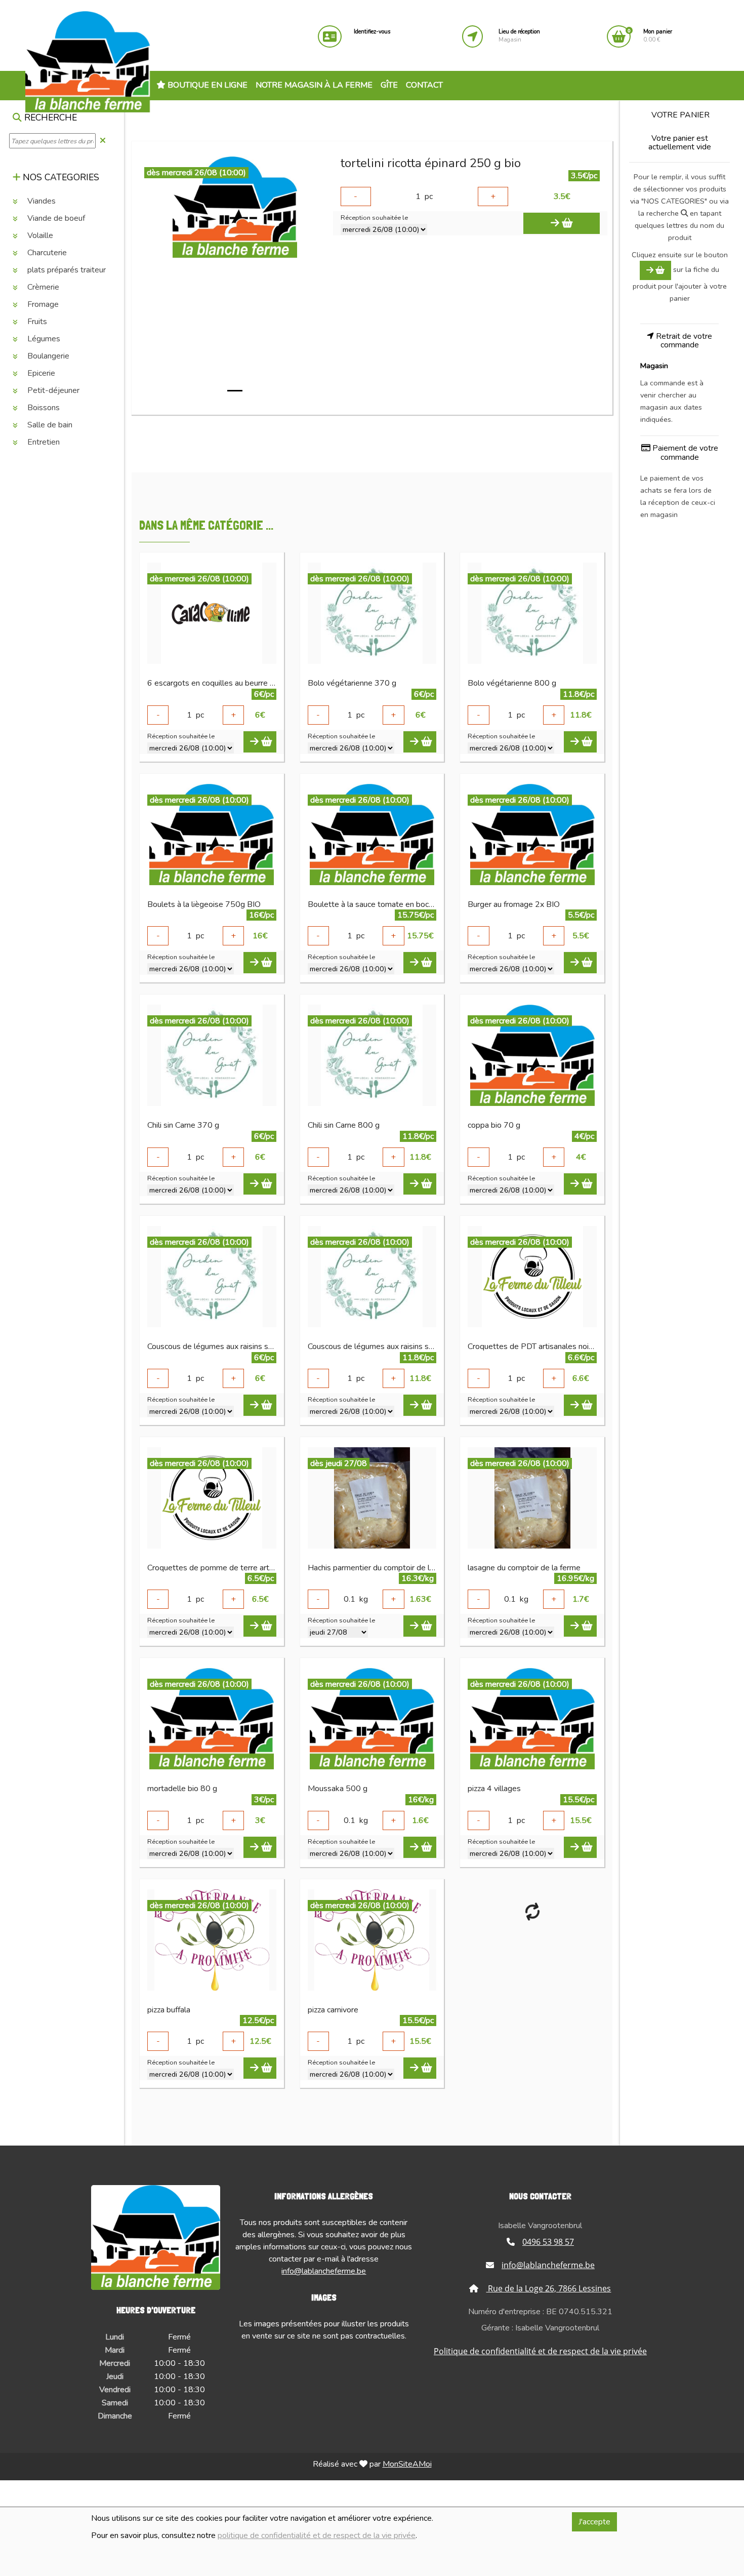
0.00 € (658, 36)
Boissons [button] (43, 408)
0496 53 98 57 (548, 2242)
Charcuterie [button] (46, 253)
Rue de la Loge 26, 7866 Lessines (548, 2288)
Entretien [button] (43, 442)
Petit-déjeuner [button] (52, 390)
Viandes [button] (40, 201)
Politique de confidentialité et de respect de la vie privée (540, 2351)
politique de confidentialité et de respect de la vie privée (317, 2535)
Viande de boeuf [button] (55, 218)
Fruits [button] (36, 322)
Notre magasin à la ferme (314, 85)
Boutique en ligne (206, 85)
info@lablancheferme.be (324, 2271)
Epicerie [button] (40, 373)
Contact (424, 85)
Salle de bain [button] (49, 425)
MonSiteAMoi (407, 2464)
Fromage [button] (42, 304)
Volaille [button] (39, 235)
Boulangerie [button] (47, 356)
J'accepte (594, 2522)
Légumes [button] (43, 339)
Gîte (389, 85)
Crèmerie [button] (42, 287)
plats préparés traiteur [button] (66, 270)
